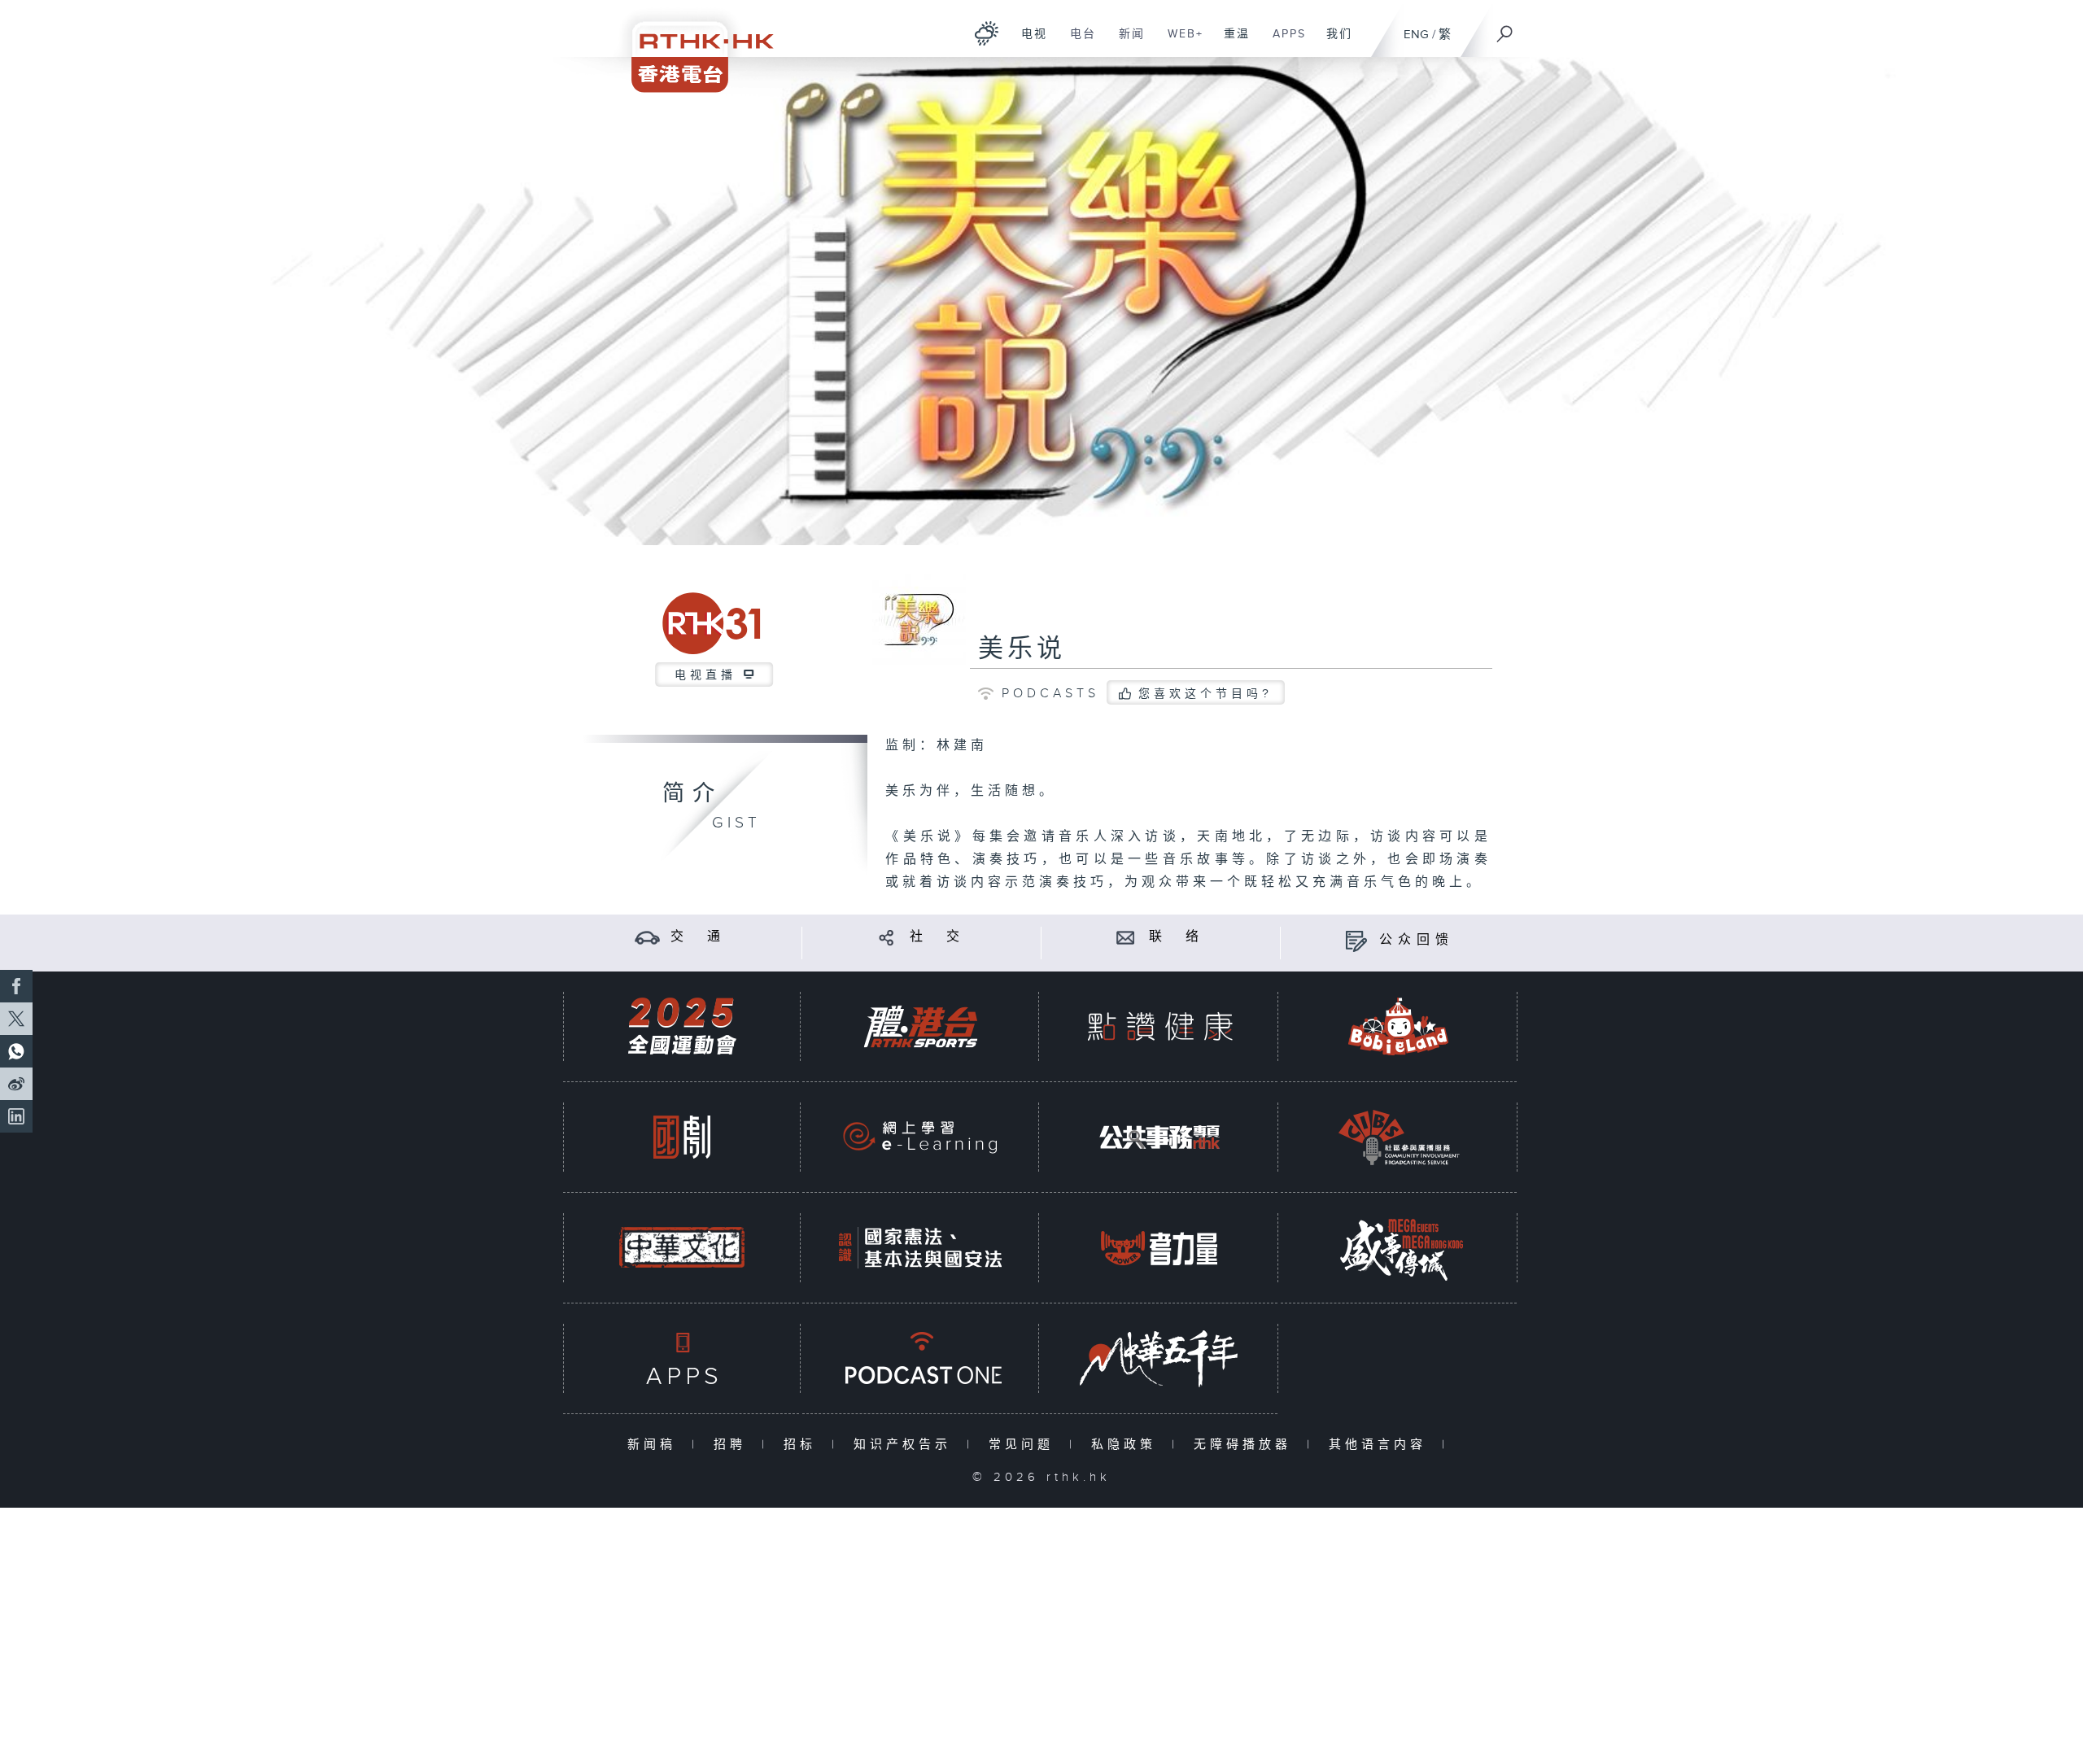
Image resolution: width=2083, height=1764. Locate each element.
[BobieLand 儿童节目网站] (1399, 1026)
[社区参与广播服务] (1399, 1137)
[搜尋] (1505, 28)
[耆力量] (1159, 1248)
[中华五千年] (1159, 1358)
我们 (1333, 42)
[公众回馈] (1356, 940)
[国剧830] (682, 1137)
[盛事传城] (1399, 1248)
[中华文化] (682, 1248)
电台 (1077, 42)
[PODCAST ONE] (920, 1358)
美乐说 (1022, 649)
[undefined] (987, 33)
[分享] (886, 937)
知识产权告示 (906, 1445)
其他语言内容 (1381, 1445)
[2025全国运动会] (682, 1026)
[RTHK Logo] (692, 46)
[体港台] (920, 1026)
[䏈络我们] (1126, 937)
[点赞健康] (1159, 1026)
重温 (1231, 42)
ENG (1416, 35)
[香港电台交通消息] (647, 937)
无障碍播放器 (1246, 1445)
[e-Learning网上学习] (920, 1137)
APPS (1283, 42)
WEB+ (1179, 42)
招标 (804, 1445)
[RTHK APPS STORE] (682, 1358)
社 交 (937, 937)
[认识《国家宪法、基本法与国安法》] (920, 1248)
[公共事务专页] (1159, 1137)
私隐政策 (1127, 1445)
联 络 (1177, 937)
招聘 (734, 1445)
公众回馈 (1417, 940)
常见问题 (1025, 1445)
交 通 (698, 937)
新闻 (1126, 42)
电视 (1028, 42)
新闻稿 (655, 1445)
